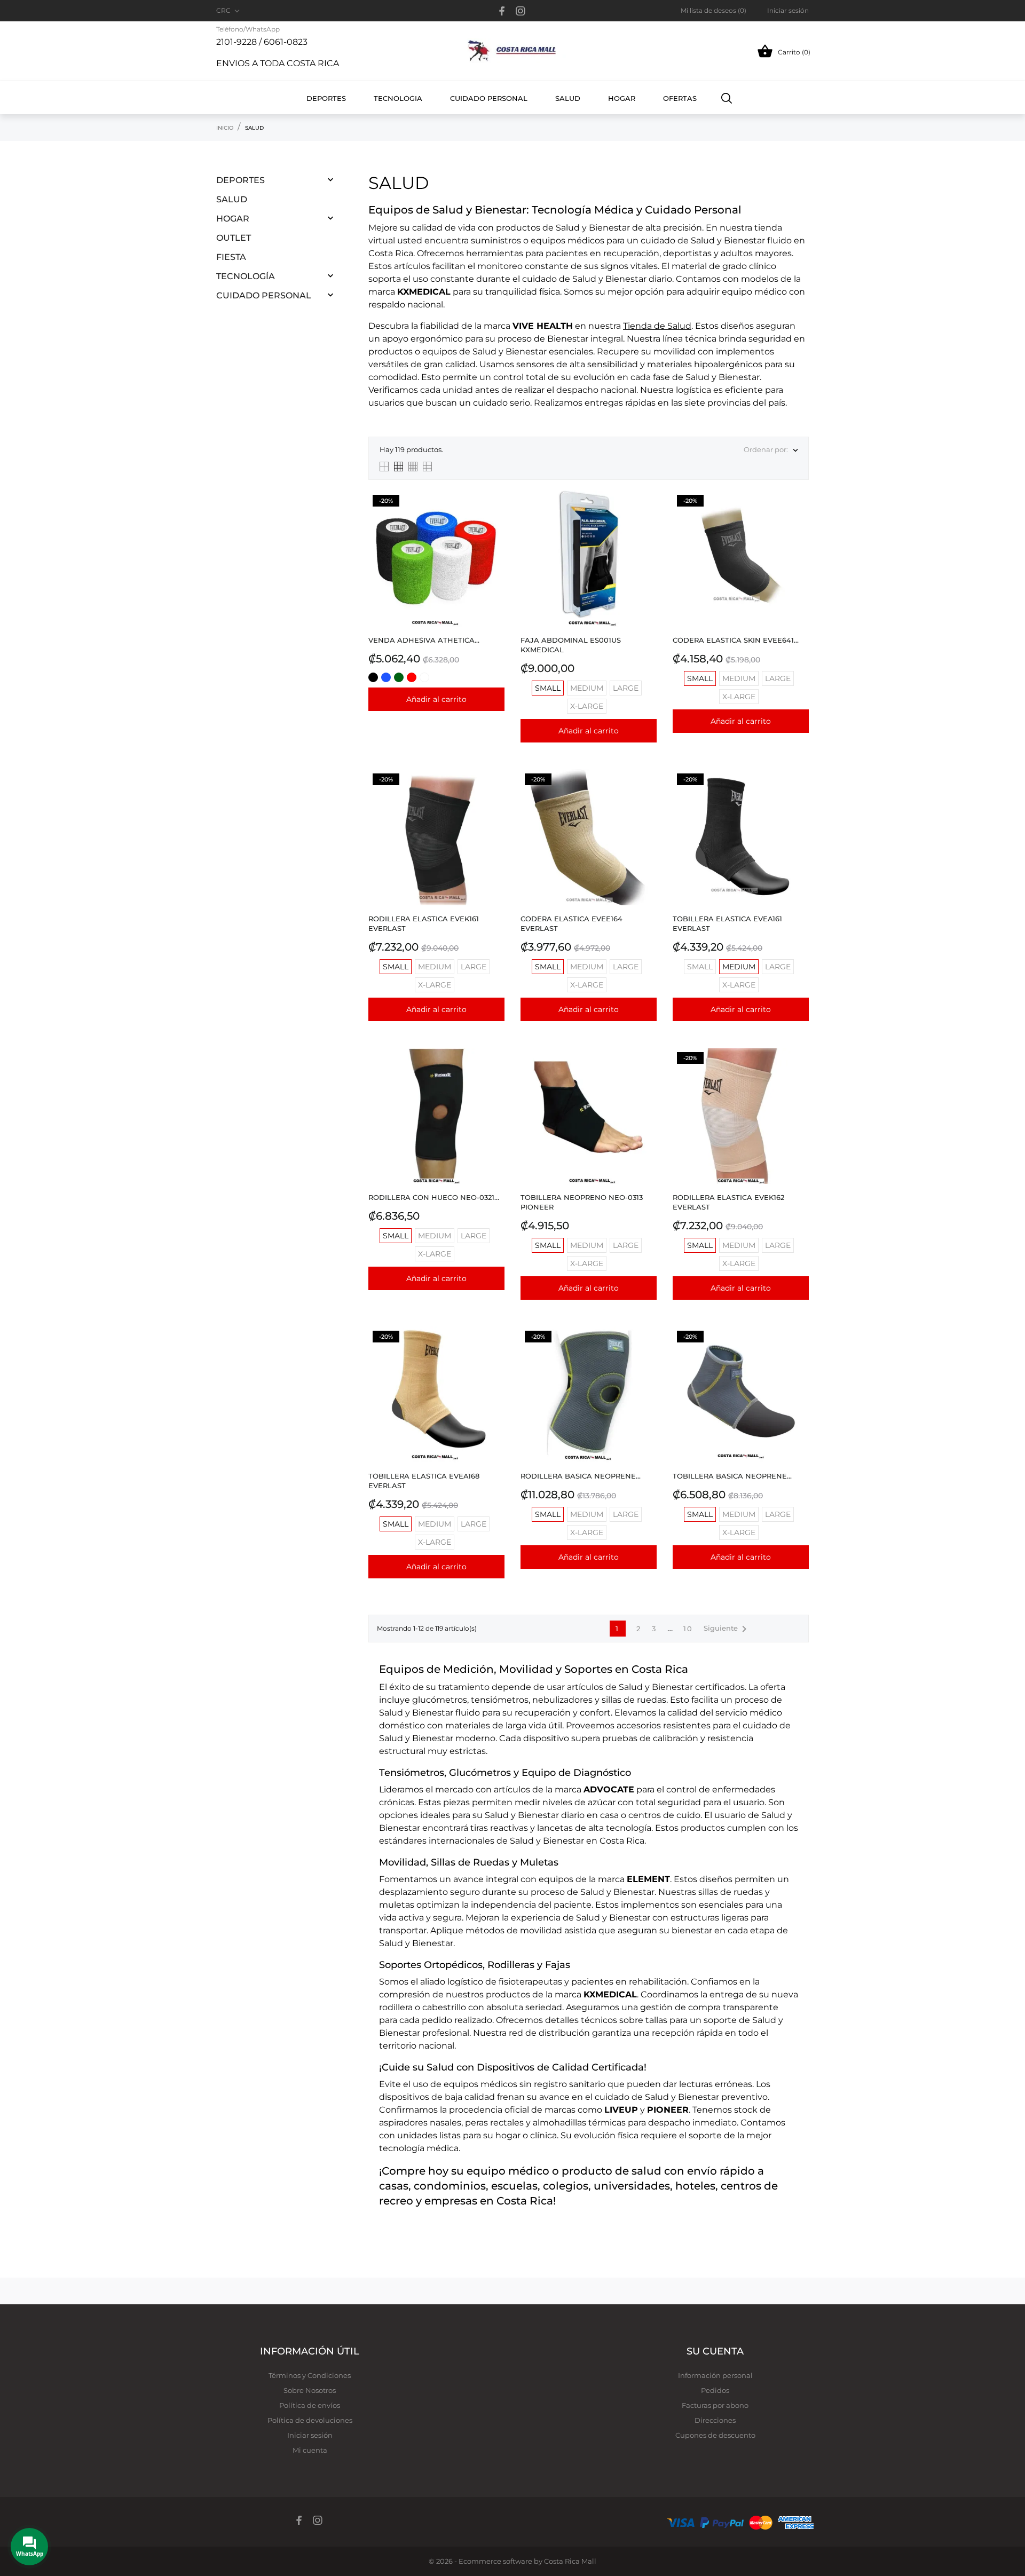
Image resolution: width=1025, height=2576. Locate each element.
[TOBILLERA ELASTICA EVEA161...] (798, 796)
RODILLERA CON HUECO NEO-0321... (434, 1197)
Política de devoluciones (310, 2420)
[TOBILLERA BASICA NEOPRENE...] (798, 1353)
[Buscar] (727, 98)
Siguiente (727, 1629)
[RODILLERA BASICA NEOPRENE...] (646, 1353)
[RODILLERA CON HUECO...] (494, 1075)
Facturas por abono (715, 2405)
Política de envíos (310, 2405)
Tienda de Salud (657, 326)
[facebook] (502, 11)
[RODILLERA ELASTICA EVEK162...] (798, 1075)
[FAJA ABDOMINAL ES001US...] (646, 517)
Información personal (715, 2375)
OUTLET (234, 238)
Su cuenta (715, 2351)
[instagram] (521, 11)
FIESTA (231, 257)
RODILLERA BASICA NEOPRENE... (581, 1476)
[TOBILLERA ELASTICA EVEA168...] (494, 1353)
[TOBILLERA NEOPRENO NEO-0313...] (646, 1075)
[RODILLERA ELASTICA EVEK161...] (494, 796)
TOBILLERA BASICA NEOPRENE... (732, 1476)
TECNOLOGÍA (246, 276)
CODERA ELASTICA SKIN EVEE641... (736, 640)
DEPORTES (241, 180)
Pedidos (715, 2390)
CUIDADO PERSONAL (264, 295)
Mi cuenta (310, 2450)
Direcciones (715, 2420)
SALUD (232, 199)
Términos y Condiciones (310, 2375)
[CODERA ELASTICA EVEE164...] (646, 796)
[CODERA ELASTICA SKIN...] (798, 517)
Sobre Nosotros (310, 2390)
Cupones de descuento (715, 2435)
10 (688, 1629)
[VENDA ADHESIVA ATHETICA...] (494, 517)
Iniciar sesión (310, 2435)
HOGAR (233, 219)
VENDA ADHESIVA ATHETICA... (424, 640)
